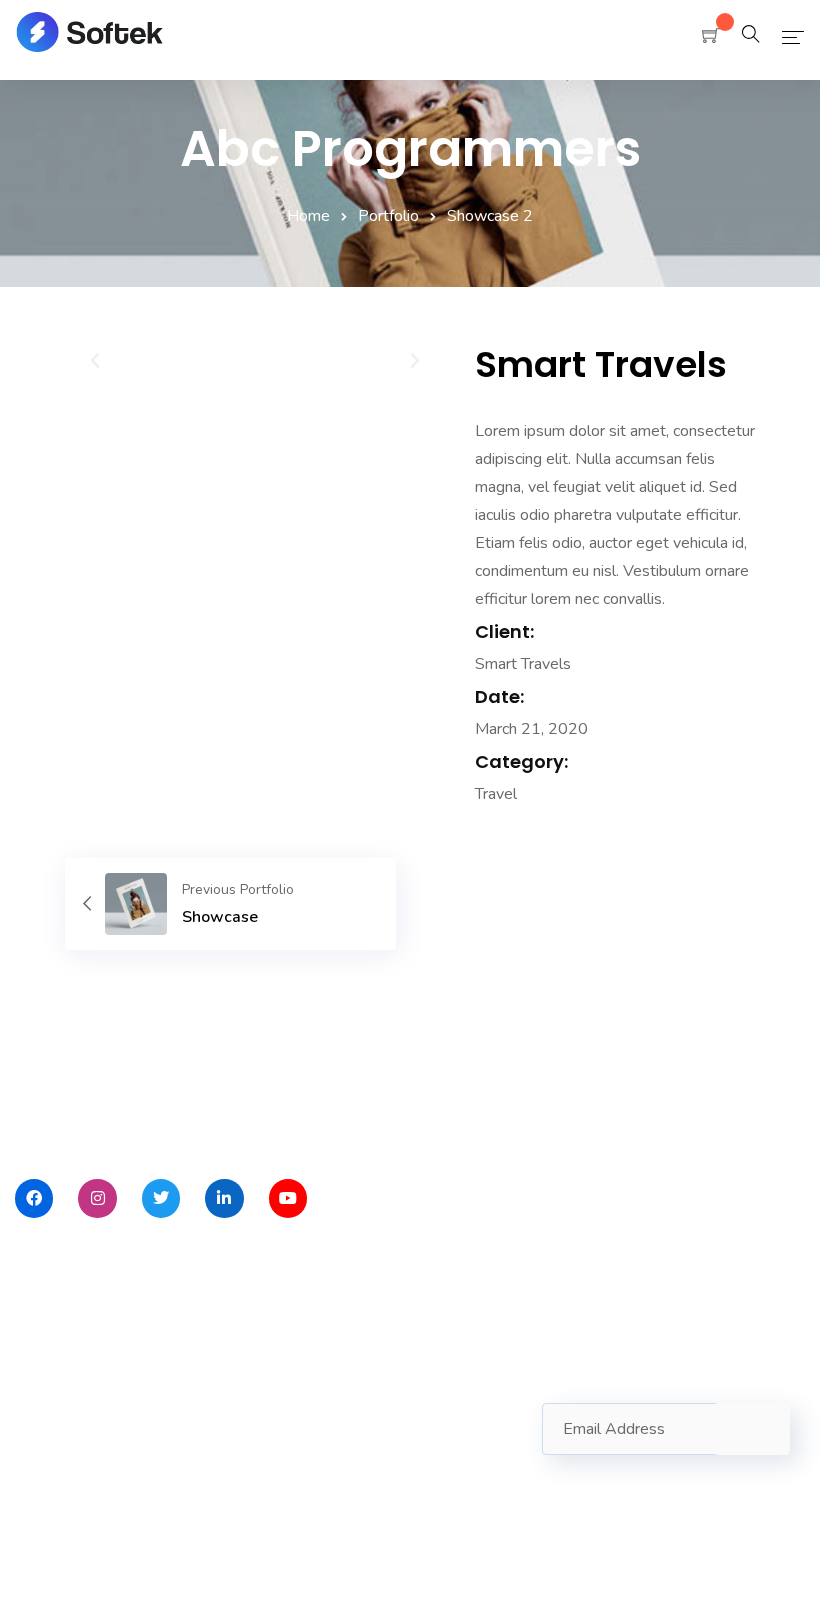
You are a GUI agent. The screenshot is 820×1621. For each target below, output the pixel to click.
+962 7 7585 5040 (349, 1464)
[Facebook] (34, 1198)
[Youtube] (288, 1198)
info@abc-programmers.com (387, 1431)
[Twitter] (161, 1198)
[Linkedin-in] (224, 1198)
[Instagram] (97, 1198)
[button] (95, 361)
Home (308, 216)
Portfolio (388, 216)
